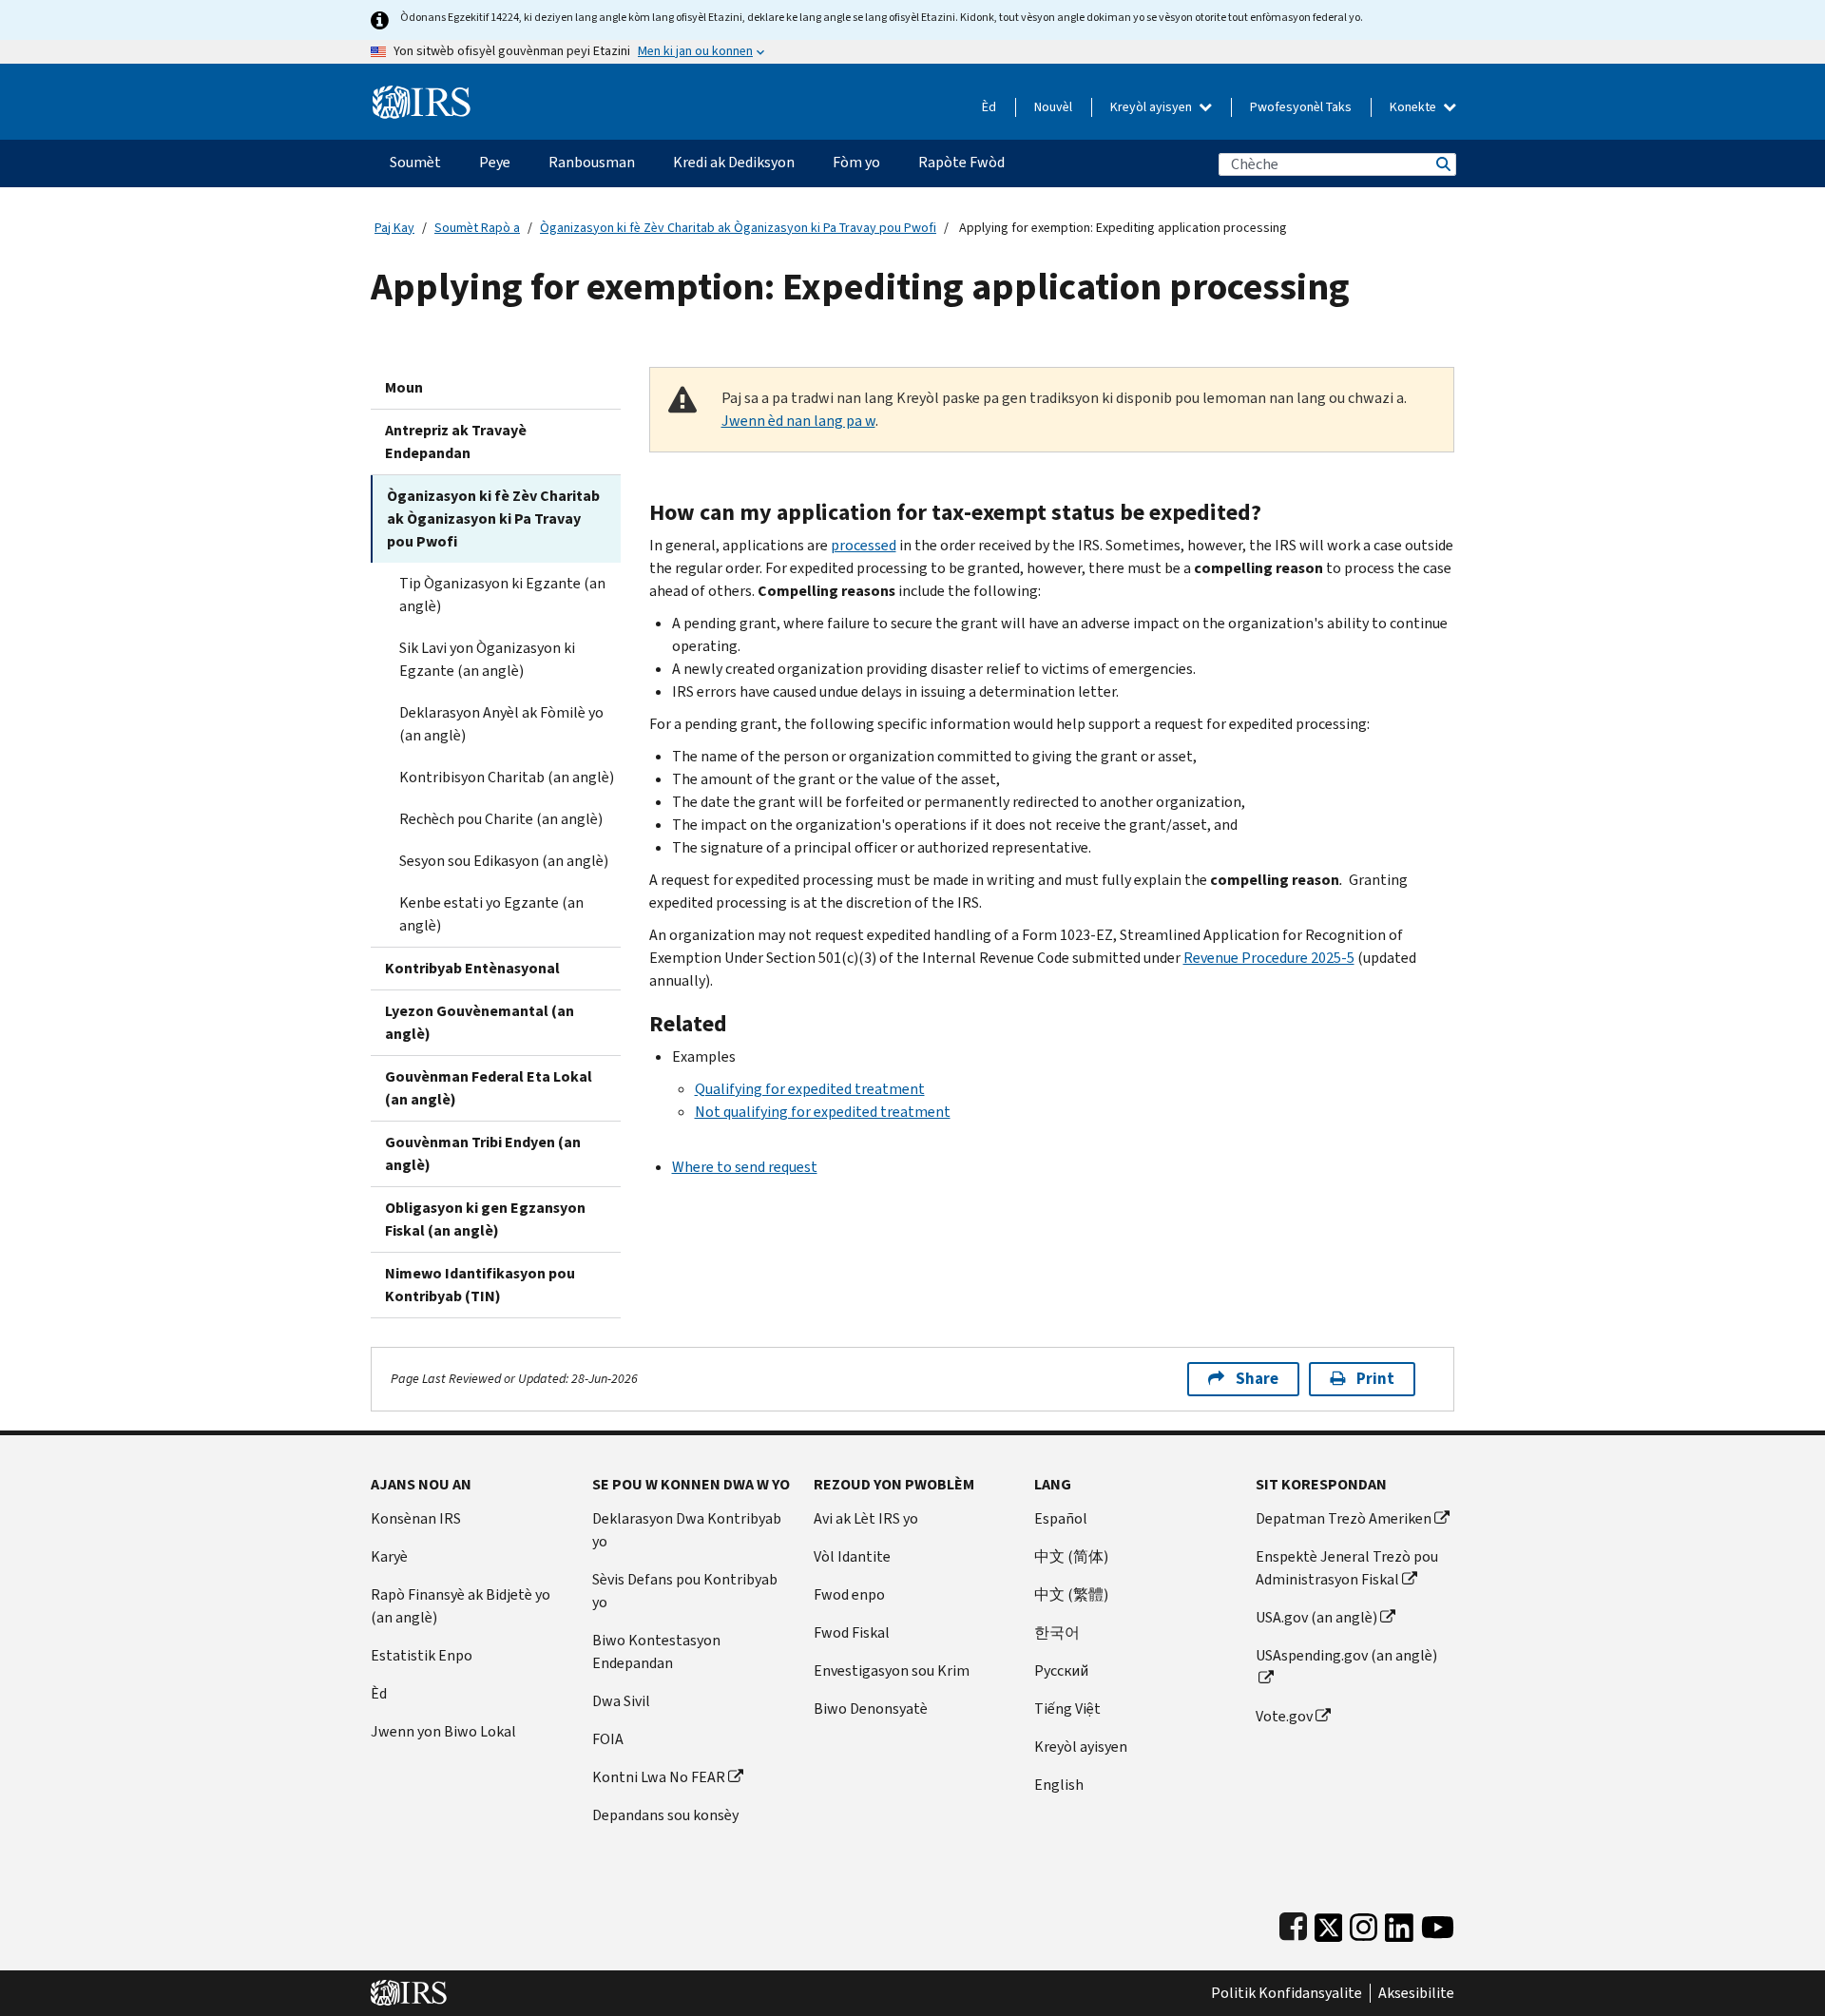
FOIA (608, 1739)
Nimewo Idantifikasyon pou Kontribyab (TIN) (480, 1285)
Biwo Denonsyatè (871, 1709)
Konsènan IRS (416, 1518)
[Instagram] (1364, 1923)
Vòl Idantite (852, 1556)
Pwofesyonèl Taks (1301, 107)
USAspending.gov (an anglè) (1346, 1655)
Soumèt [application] (415, 162)
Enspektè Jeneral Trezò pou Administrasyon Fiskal (1347, 1568)
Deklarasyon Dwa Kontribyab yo (687, 1530)
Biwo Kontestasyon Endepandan (656, 1651)
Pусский (1061, 1670)
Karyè (389, 1556)
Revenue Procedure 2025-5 (1269, 958)
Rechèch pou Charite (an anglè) (501, 819)
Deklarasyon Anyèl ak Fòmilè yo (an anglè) (501, 724)
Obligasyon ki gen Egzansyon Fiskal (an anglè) (485, 1219)
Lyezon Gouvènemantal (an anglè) (480, 1022)
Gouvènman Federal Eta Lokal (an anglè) (489, 1088)
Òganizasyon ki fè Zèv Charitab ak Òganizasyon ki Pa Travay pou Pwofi (738, 228)
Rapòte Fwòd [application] (961, 162)
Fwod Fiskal (852, 1632)
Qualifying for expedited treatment (810, 1089)
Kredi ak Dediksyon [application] (734, 162)
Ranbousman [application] (592, 162)
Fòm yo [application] (856, 162)
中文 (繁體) (1071, 1594)
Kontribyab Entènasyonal (472, 968)
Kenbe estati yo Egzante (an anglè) (491, 914)
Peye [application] (495, 162)
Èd (989, 107)
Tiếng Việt (1067, 1709)
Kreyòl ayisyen (1153, 107)
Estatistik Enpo (422, 1655)
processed (864, 545)
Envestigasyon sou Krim (892, 1670)
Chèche (1442, 164)
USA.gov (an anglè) (1316, 1617)
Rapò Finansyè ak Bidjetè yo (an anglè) (461, 1606)
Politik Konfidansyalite (1287, 1993)
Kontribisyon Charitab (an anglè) (507, 777)
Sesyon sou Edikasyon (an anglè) (504, 861)
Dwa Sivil (621, 1701)
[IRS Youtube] (1438, 1923)
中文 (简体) (1071, 1556)
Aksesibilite (1416, 1993)
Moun (404, 387)
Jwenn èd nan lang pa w (798, 421)
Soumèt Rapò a (477, 228)
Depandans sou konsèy (665, 1815)
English (1059, 1785)
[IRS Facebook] (1293, 1923)
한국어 (1057, 1632)
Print (1375, 1379)
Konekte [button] (1414, 107)
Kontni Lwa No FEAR (659, 1777)
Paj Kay (394, 228)
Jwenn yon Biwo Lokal (443, 1731)
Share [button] (1257, 1379)
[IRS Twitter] (1329, 1923)
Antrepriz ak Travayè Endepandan (456, 442)
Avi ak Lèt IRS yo (866, 1518)
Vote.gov (1284, 1716)
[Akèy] (422, 95)
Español (1061, 1518)
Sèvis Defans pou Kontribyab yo (685, 1591)
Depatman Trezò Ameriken (1344, 1518)
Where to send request (745, 1167)
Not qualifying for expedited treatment (823, 1112)
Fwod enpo (849, 1594)
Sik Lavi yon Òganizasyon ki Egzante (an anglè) (487, 659)
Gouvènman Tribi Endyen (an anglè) (483, 1153)
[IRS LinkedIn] (1399, 1923)
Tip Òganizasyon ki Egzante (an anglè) (502, 595)
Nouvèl (1053, 107)
